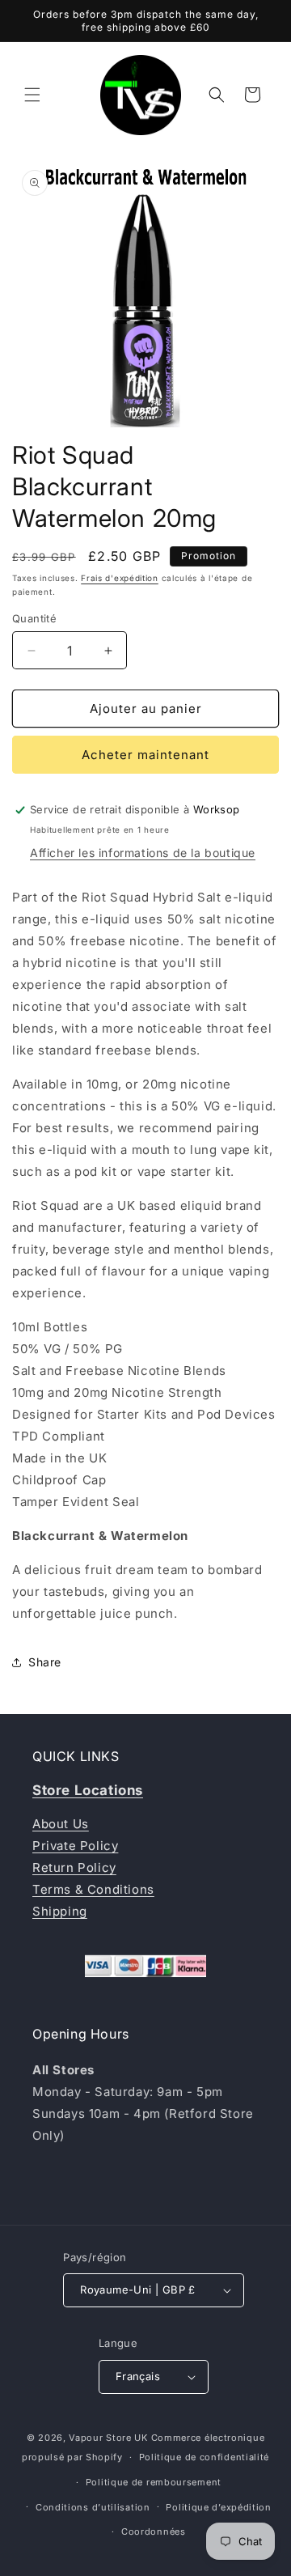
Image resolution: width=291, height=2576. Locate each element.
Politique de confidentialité (205, 2457)
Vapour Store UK (108, 2438)
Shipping (60, 1911)
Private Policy (75, 1846)
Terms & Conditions (93, 1889)
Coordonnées (154, 2531)
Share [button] (45, 1662)
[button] (32, 95)
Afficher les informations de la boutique (143, 853)
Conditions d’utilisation (93, 2507)
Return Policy (74, 1867)
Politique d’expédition (218, 2507)
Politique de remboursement (154, 2482)
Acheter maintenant (145, 755)
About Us (61, 1824)
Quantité (34, 618)
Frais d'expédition (120, 578)
